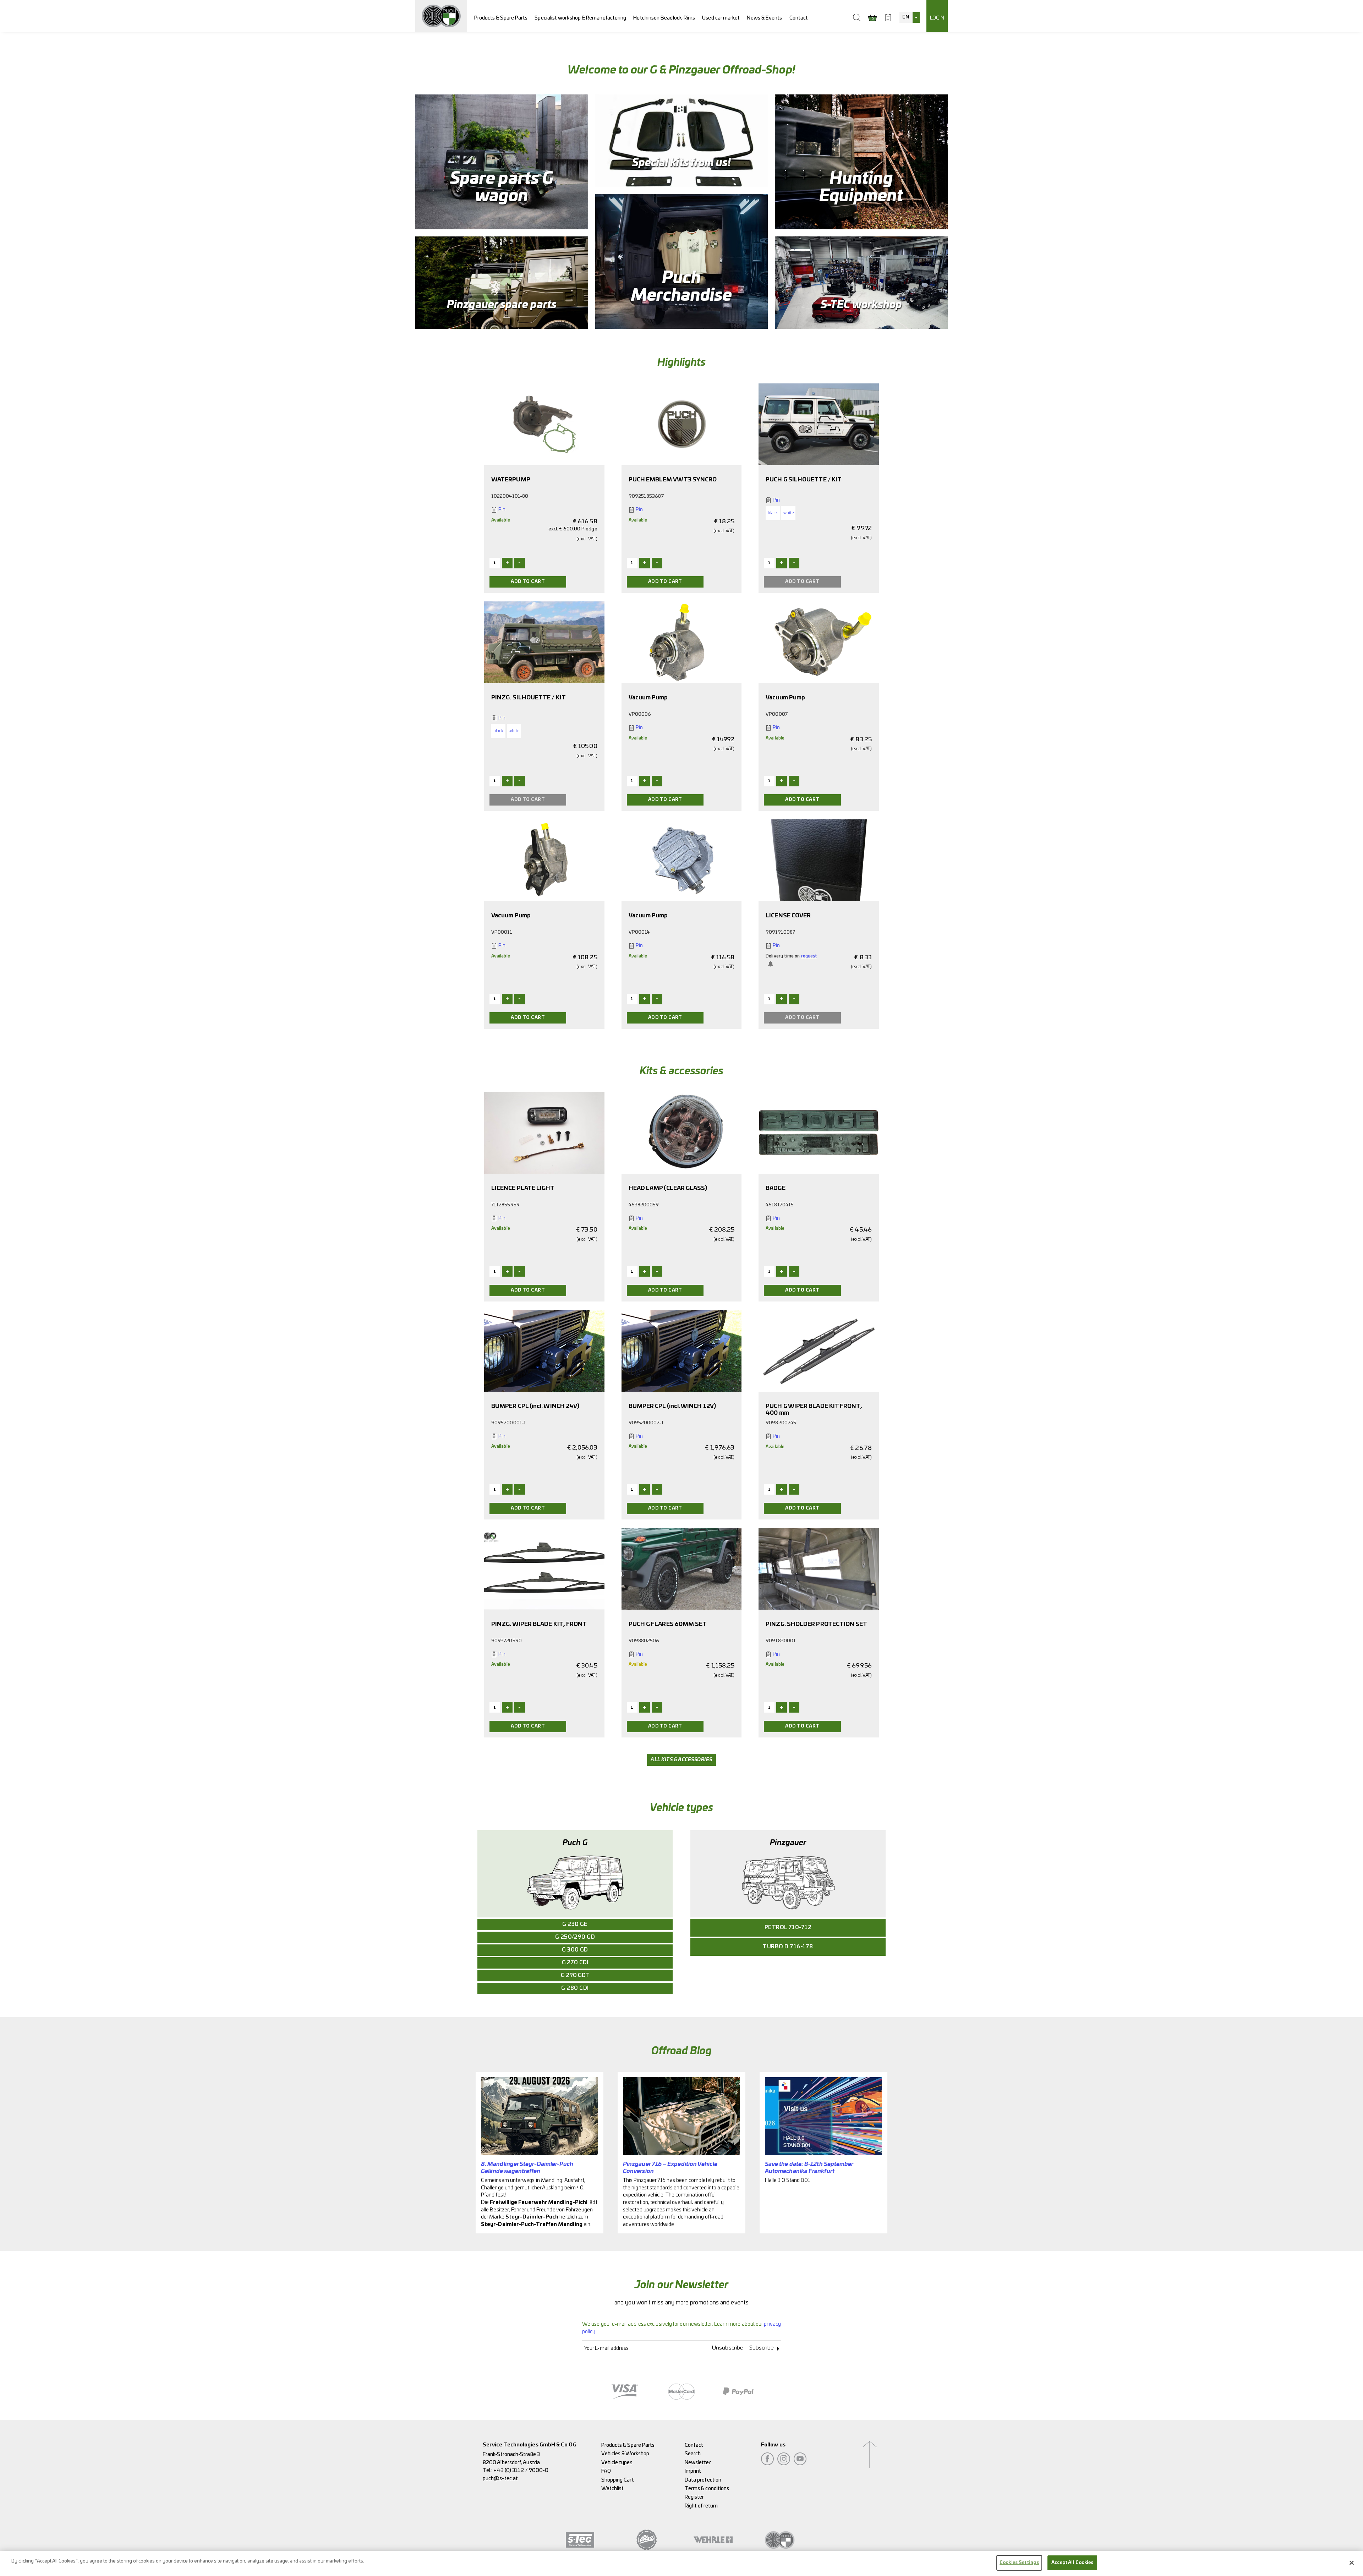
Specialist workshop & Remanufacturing (580, 18)
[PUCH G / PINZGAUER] (441, 16)
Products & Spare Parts (501, 18)
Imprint (693, 2471)
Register (694, 2497)
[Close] (1352, 2563)
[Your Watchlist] (888, 17)
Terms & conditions (707, 2488)
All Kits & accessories (681, 1760)
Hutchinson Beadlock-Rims (664, 18)
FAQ (606, 2471)
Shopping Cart (618, 2480)
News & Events (764, 18)
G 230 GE (575, 1924)
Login (937, 18)
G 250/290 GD (575, 1937)
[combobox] (909, 17)
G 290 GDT (575, 1975)
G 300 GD (575, 1950)
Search (693, 2454)
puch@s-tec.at (500, 2479)
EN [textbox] (905, 17)
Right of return (701, 2506)
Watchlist (613, 2488)
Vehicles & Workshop (625, 2454)
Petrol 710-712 (788, 1928)
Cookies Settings (1019, 2563)
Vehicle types (617, 2463)
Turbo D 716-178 (788, 1947)
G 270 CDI (575, 1963)
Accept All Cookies (1072, 2563)
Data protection (703, 2480)
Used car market (721, 18)
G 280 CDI (575, 1988)
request (809, 956)
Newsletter (698, 2463)
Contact (799, 18)
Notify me (771, 964)
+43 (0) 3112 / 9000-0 (521, 2470)
